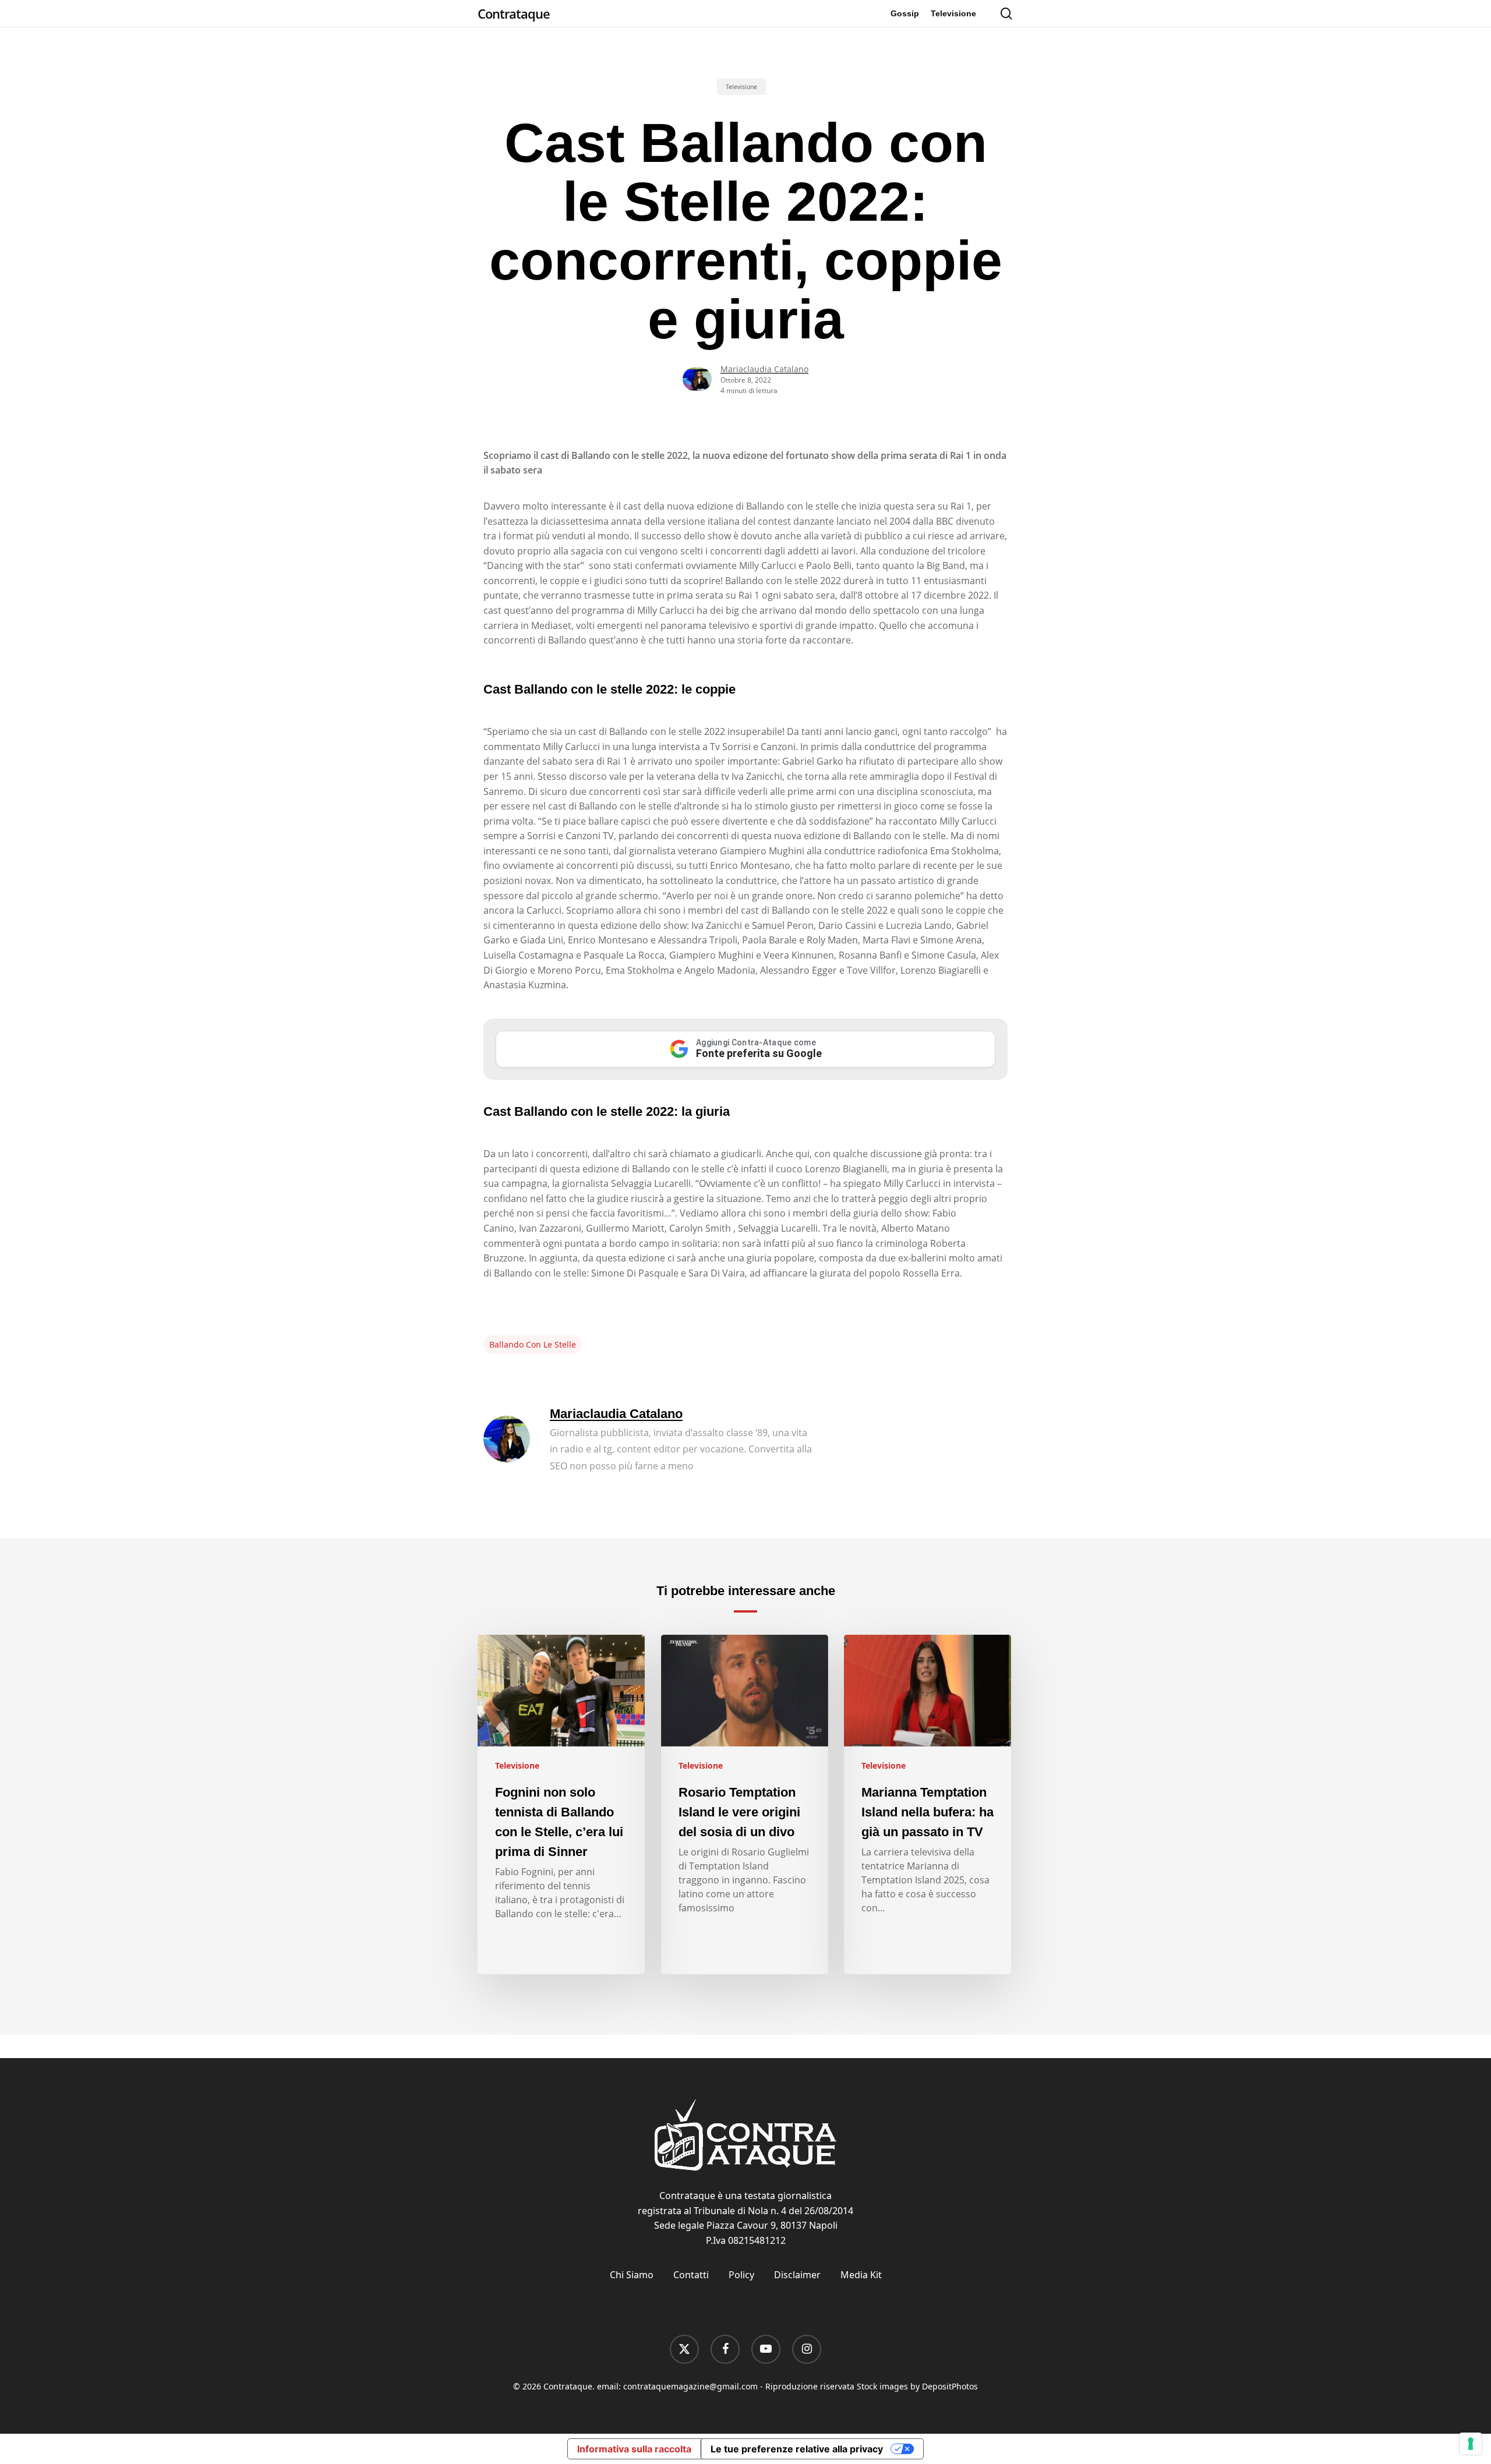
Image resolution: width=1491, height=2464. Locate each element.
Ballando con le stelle (533, 1344)
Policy (741, 2275)
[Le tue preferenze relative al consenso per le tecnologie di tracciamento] (1471, 2444)
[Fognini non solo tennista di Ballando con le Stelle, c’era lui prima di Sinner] (561, 1805)
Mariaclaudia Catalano (764, 369)
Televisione (741, 87)
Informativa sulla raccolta (634, 2449)
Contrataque (514, 13)
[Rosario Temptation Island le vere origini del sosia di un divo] (745, 1805)
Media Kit (861, 2275)
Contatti (691, 2275)
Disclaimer (797, 2275)
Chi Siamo (632, 2275)
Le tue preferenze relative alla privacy (797, 2449)
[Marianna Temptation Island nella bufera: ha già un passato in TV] (928, 1805)
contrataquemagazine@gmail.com (690, 2386)
